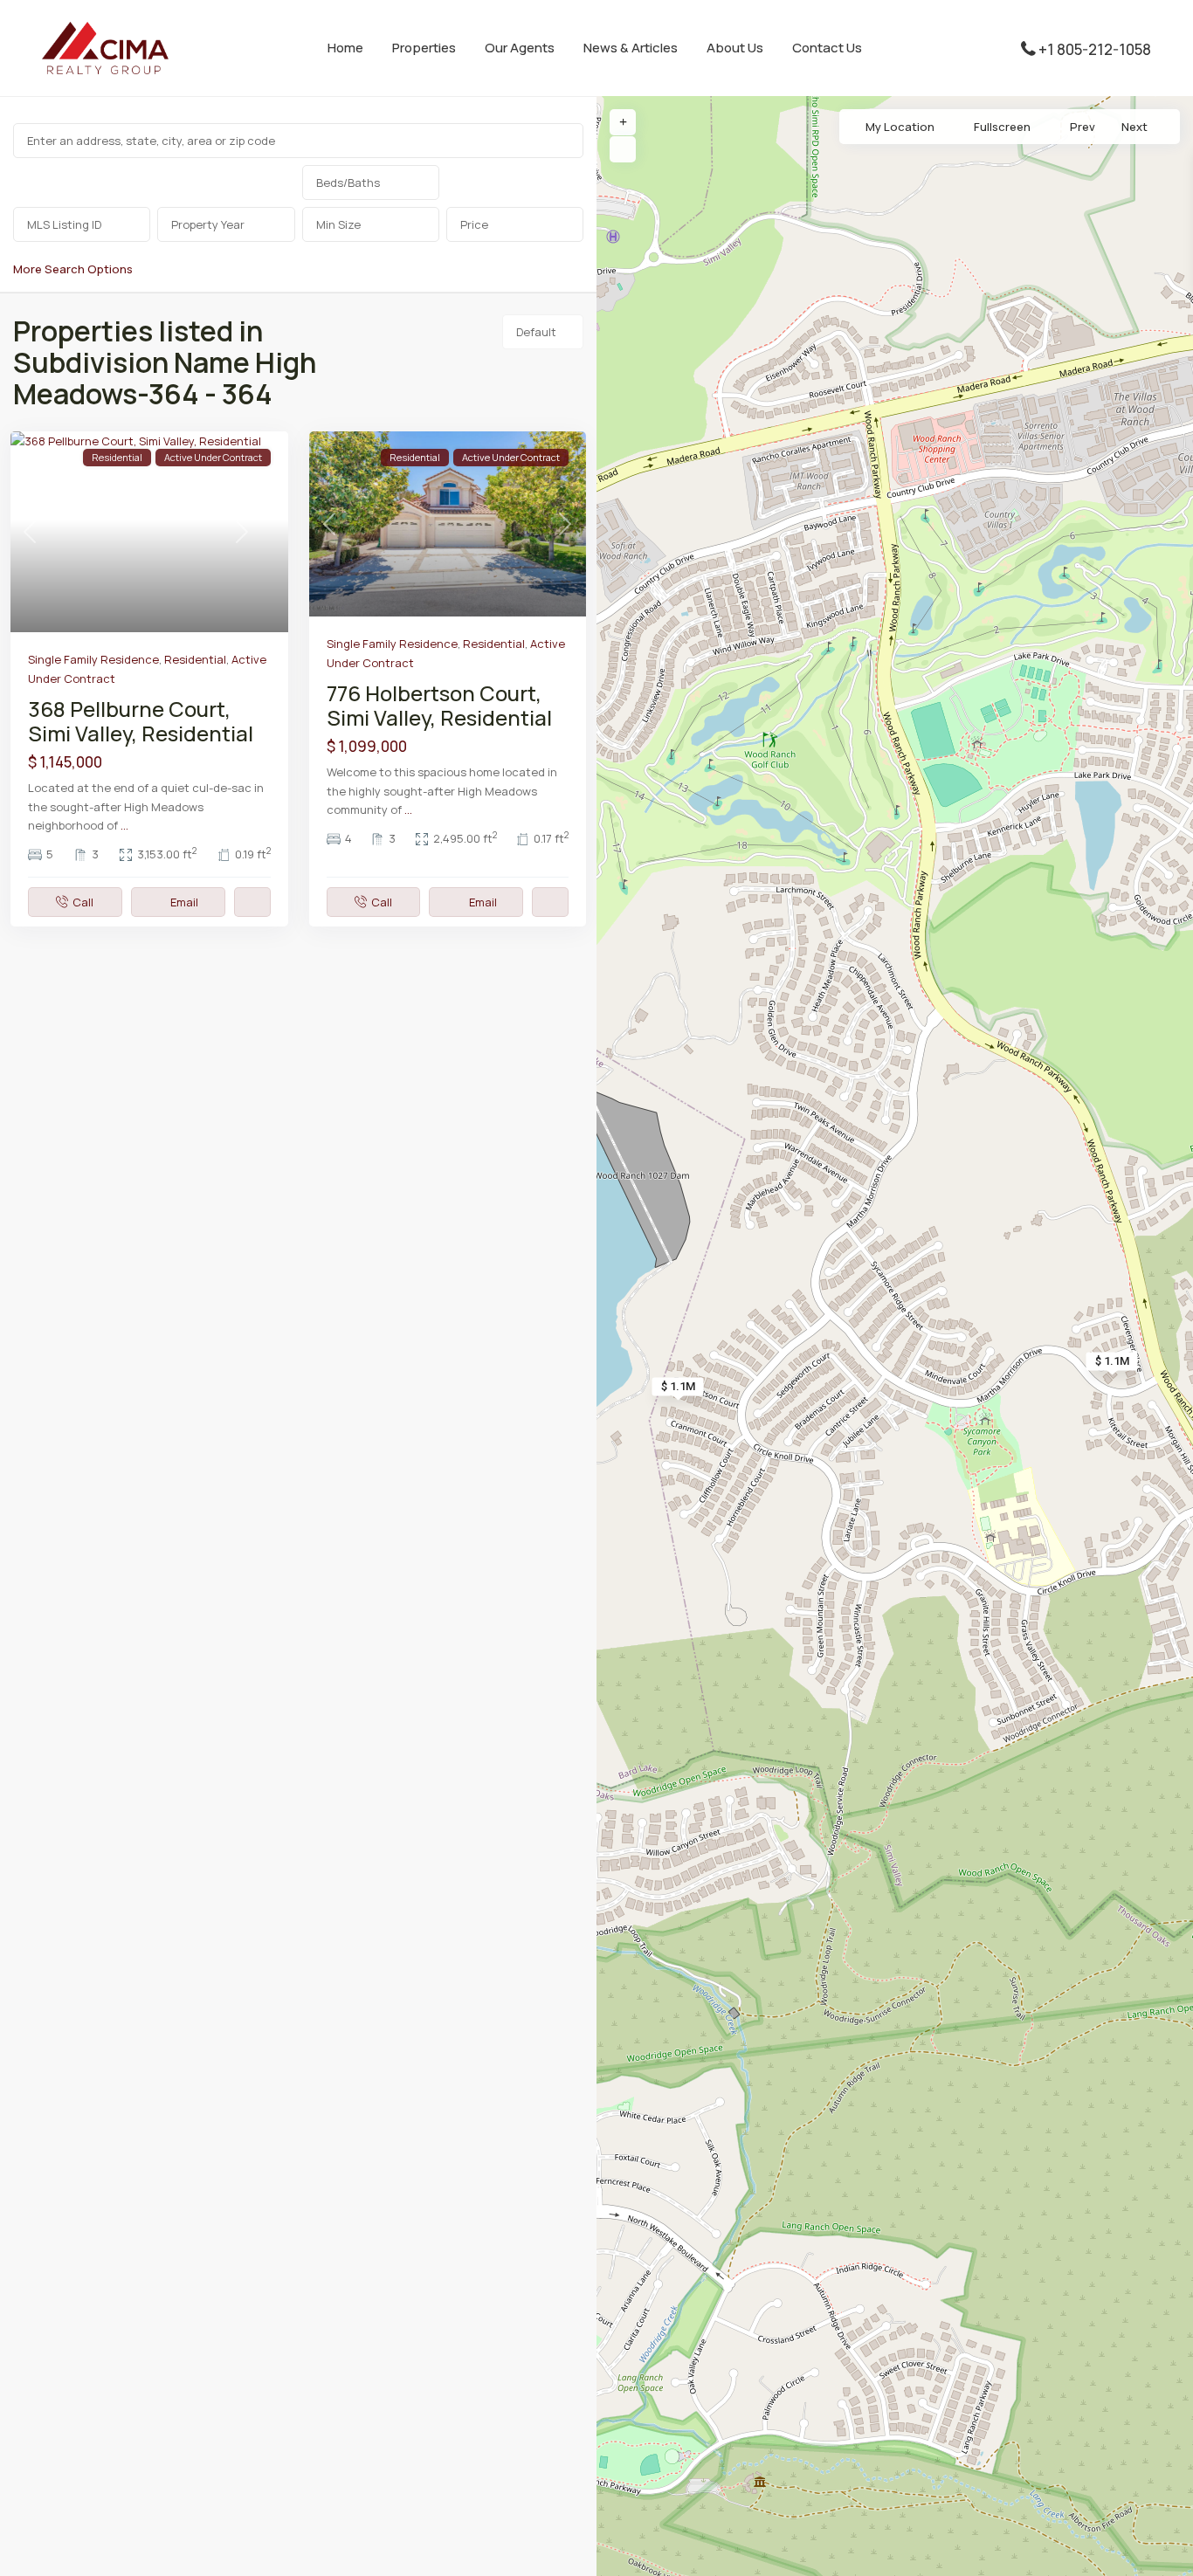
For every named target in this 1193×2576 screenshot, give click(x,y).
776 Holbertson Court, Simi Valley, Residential (439, 705)
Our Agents (520, 48)
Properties (424, 48)
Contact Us (827, 48)
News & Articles (631, 48)
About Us (735, 48)
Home (345, 48)
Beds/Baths (348, 183)
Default (536, 332)
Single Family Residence (93, 659)
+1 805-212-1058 (1095, 49)
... (124, 825)
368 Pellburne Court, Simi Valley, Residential (141, 721)
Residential (195, 659)
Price (474, 224)
